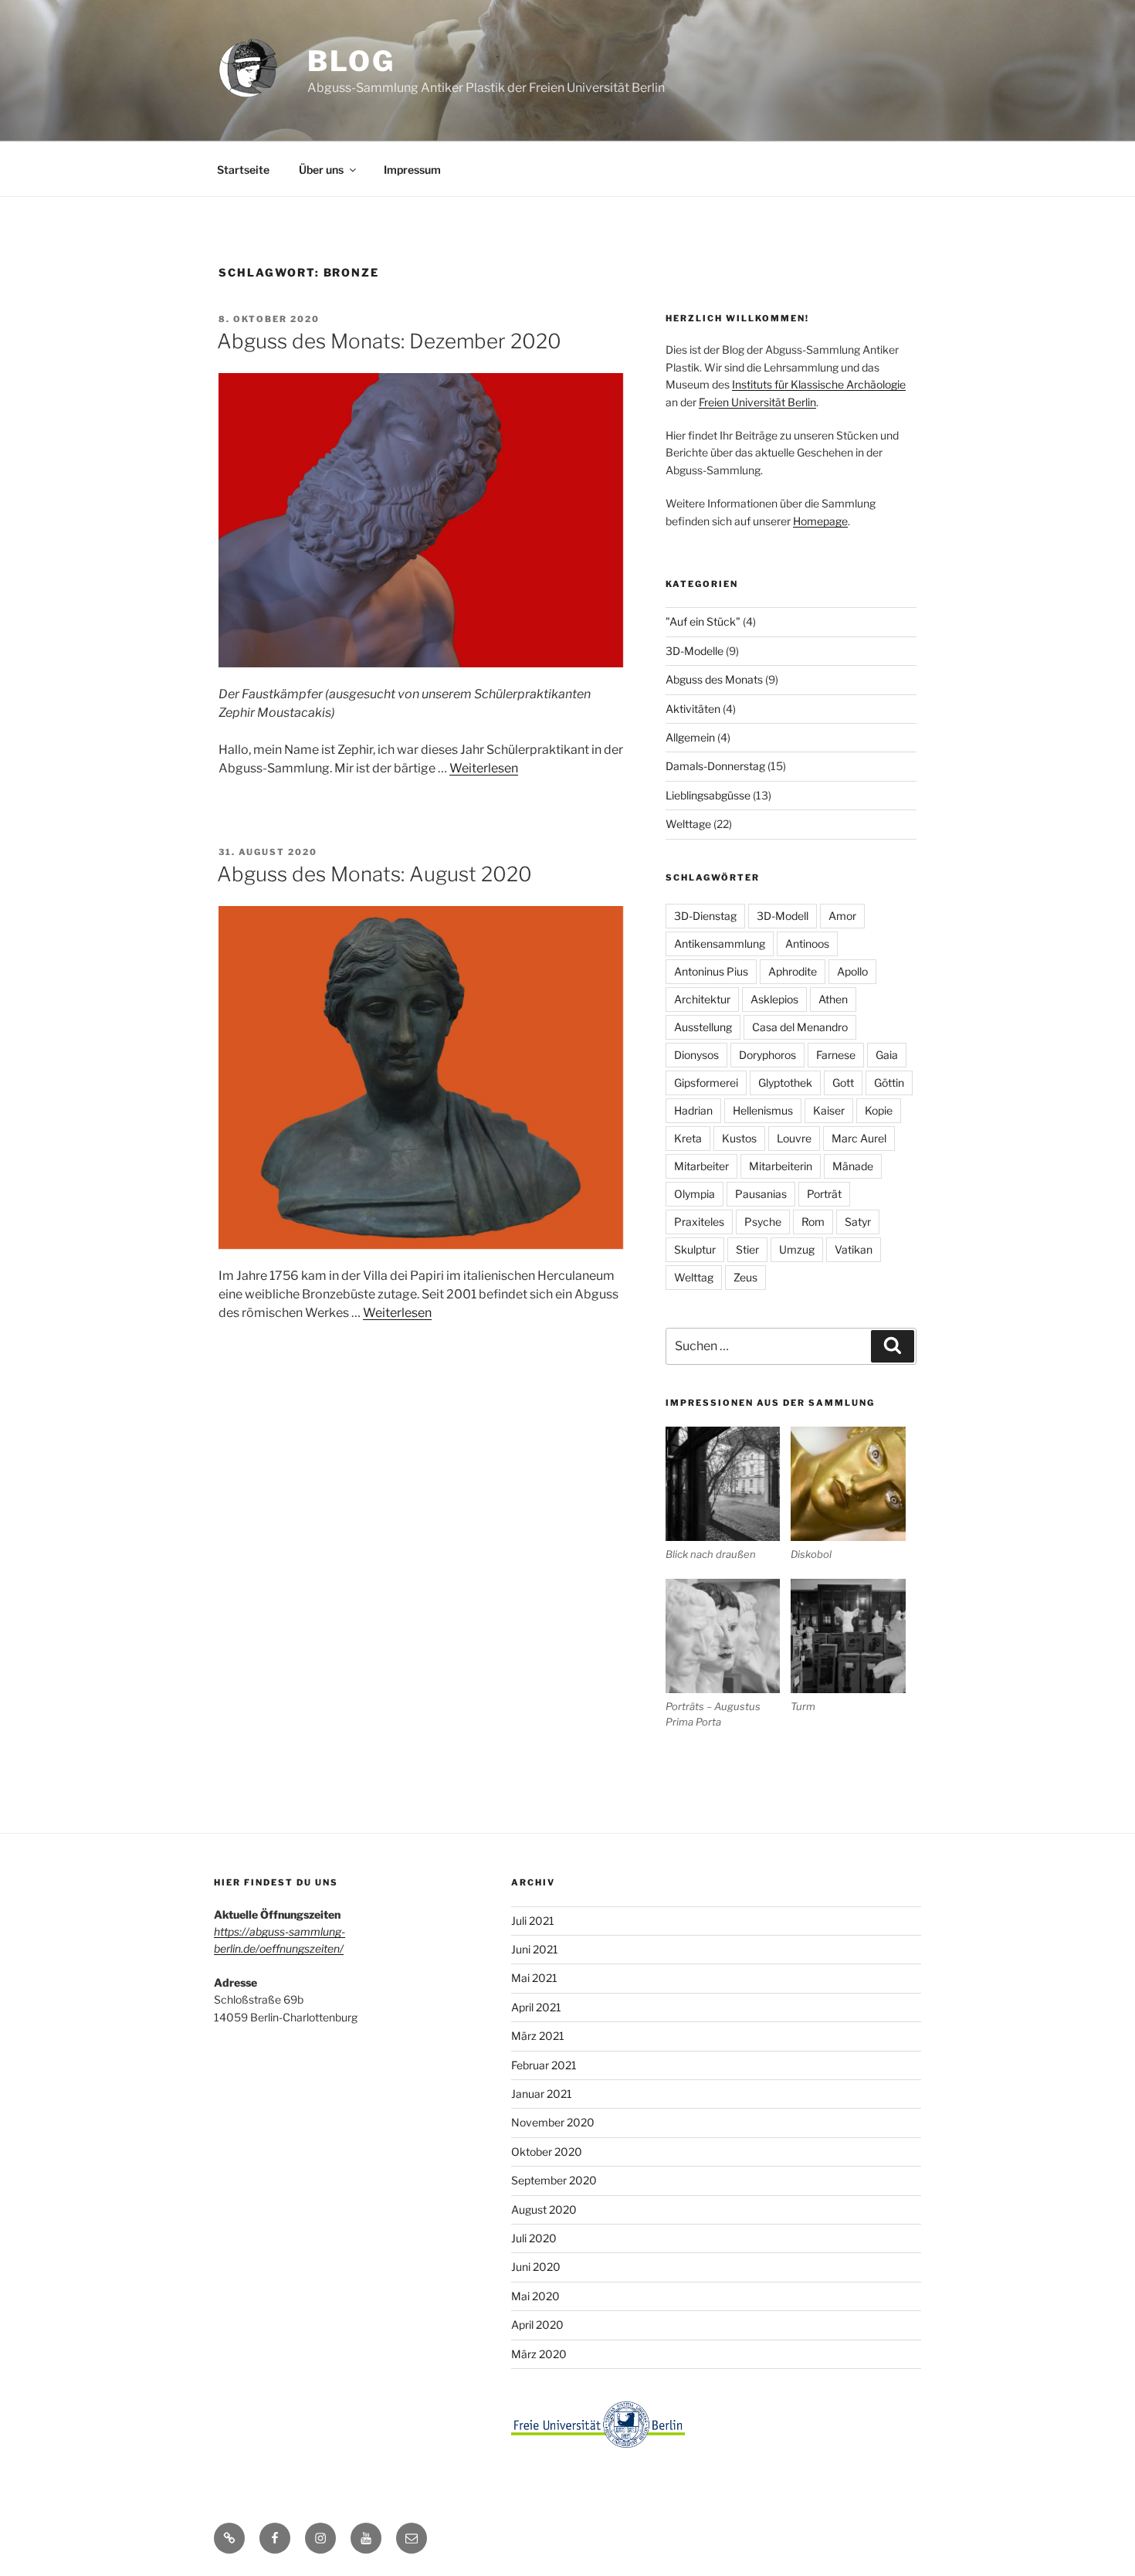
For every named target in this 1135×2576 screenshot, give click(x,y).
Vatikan (854, 1249)
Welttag (694, 1277)
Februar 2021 (544, 2065)
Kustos (739, 1138)
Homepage (820, 521)
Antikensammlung (720, 944)
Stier (747, 1249)
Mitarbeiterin (781, 1166)
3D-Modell (783, 916)
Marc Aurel (859, 1138)
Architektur (702, 999)
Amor (842, 916)
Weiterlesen (484, 768)
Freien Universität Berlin (757, 402)
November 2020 (553, 2122)
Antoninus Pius (711, 971)
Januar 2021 (542, 2094)
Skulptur (695, 1249)
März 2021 (538, 2036)
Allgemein (690, 737)
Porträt (824, 1194)
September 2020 (554, 2180)
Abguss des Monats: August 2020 (374, 874)
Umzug (797, 1249)
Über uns (321, 170)
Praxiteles (699, 1222)
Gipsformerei (706, 1083)
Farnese (836, 1055)
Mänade (853, 1166)
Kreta (688, 1138)
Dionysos (696, 1055)
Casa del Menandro (800, 1027)
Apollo (852, 971)
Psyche (763, 1222)
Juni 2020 (536, 2267)
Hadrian (693, 1110)
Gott (843, 1083)
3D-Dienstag (705, 916)
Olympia (695, 1194)
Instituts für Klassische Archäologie (819, 384)
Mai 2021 (534, 1978)
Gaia (887, 1055)
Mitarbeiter (701, 1166)
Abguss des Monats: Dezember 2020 (389, 341)
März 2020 (539, 2354)
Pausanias (761, 1194)
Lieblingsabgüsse (708, 795)
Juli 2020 (534, 2238)
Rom (813, 1222)
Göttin (889, 1083)
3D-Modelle (695, 651)
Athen (833, 999)
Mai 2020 (535, 2296)
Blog (351, 61)
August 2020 (544, 2209)
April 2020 (537, 2325)
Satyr (858, 1222)
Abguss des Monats (714, 679)
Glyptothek (785, 1083)
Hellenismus (763, 1110)
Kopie (879, 1110)
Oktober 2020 (547, 2152)
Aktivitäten (693, 709)
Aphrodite (793, 971)
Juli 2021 (533, 1921)
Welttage (688, 824)
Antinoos (807, 944)
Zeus (745, 1277)
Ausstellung (703, 1027)
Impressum (412, 170)
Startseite (243, 170)
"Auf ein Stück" (703, 621)
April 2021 (536, 2007)
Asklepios (774, 999)
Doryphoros (767, 1055)
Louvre (794, 1138)
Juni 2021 (535, 1949)
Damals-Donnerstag (715, 766)
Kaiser (829, 1110)
